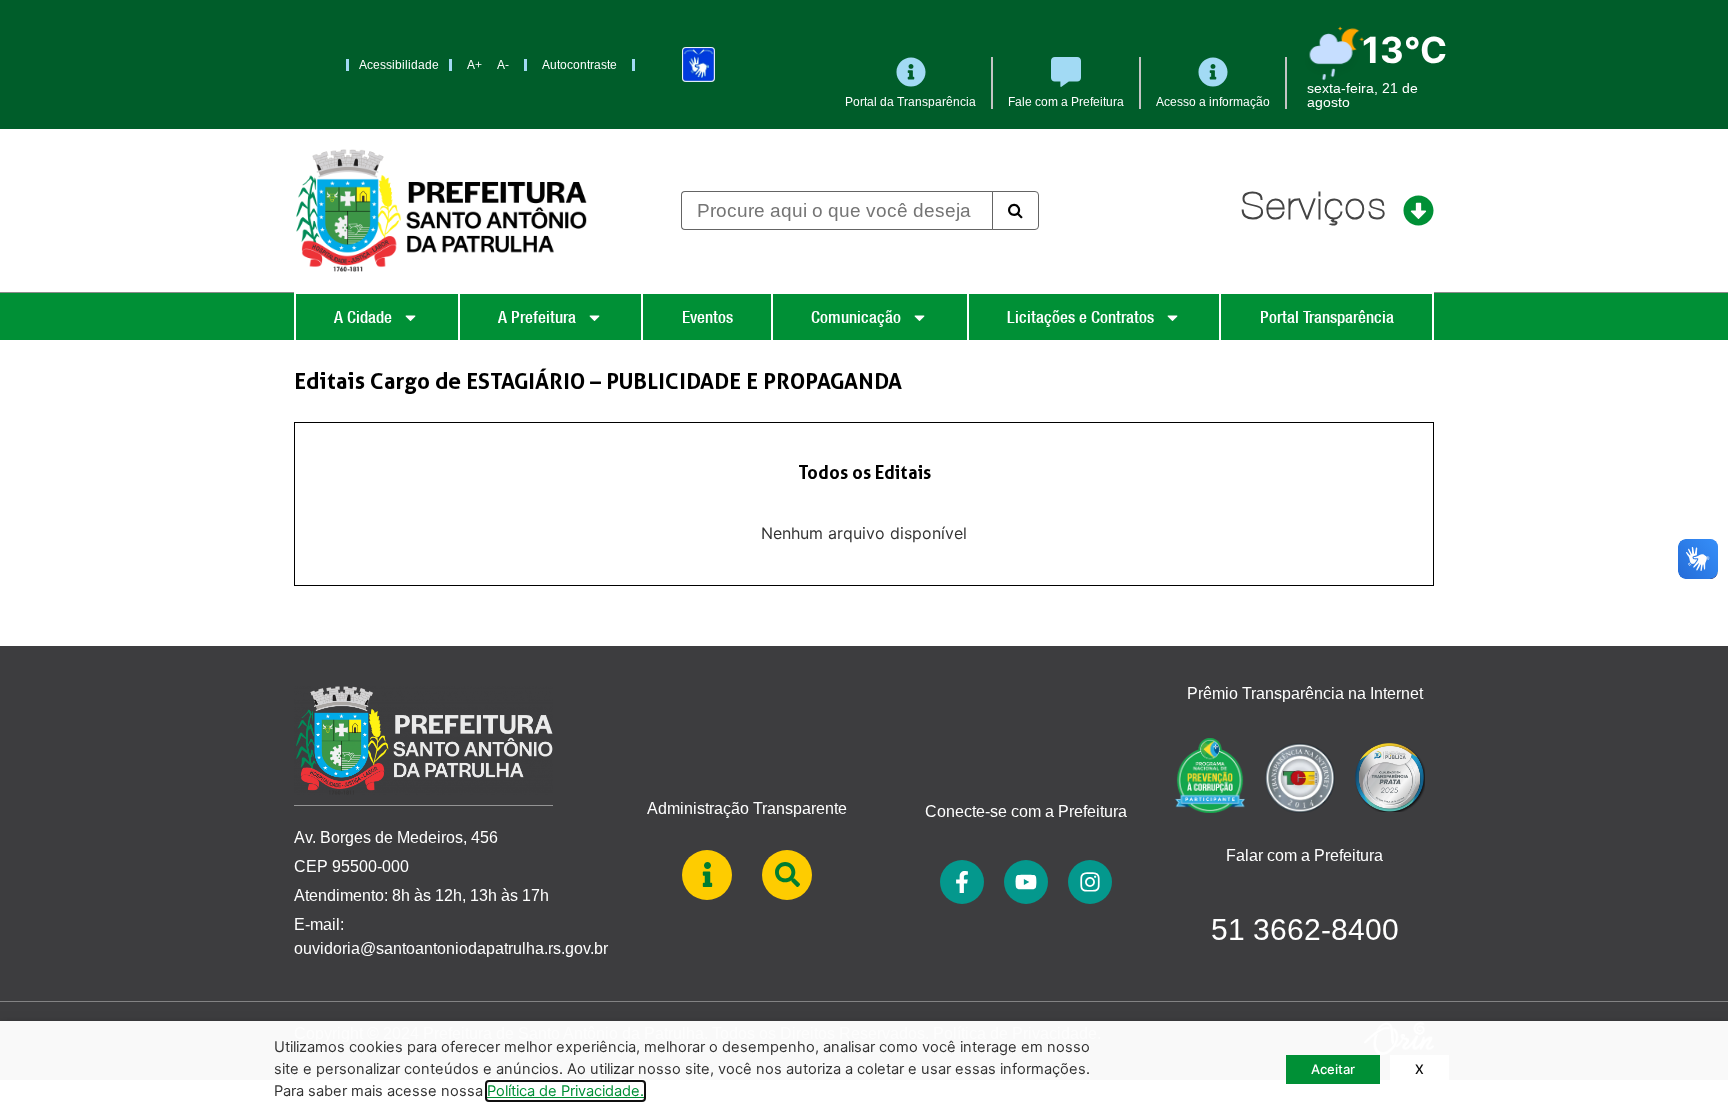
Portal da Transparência (910, 102)
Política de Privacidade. (565, 1091)
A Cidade (363, 317)
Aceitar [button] (1333, 1069)
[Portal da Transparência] (911, 72)
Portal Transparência (1327, 317)
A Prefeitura (537, 317)
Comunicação (856, 317)
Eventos (707, 317)
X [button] (1419, 1069)
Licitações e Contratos (1080, 317)
